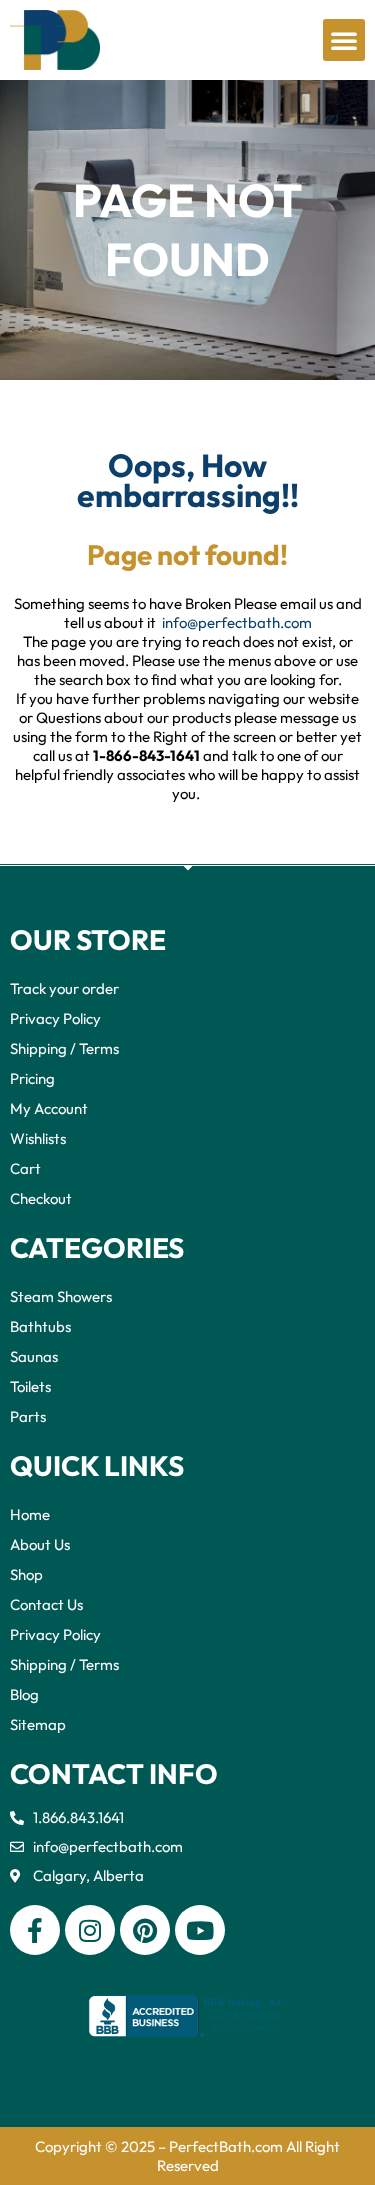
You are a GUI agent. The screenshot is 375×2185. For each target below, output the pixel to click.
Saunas (34, 1356)
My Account (49, 1108)
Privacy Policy (55, 1018)
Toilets (30, 1386)
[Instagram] (90, 1930)
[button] (344, 40)
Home (30, 1514)
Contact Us (46, 1604)
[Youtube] (200, 1930)
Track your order (64, 988)
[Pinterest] (145, 1930)
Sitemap (38, 1724)
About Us (40, 1544)
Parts (28, 1416)
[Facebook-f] (35, 1930)
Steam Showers (61, 1296)
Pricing (32, 1078)
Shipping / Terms (64, 1048)
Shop (26, 1574)
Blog (24, 1694)
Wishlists (38, 1138)
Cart (25, 1168)
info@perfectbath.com (237, 622)
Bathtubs (40, 1326)
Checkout (41, 1198)
